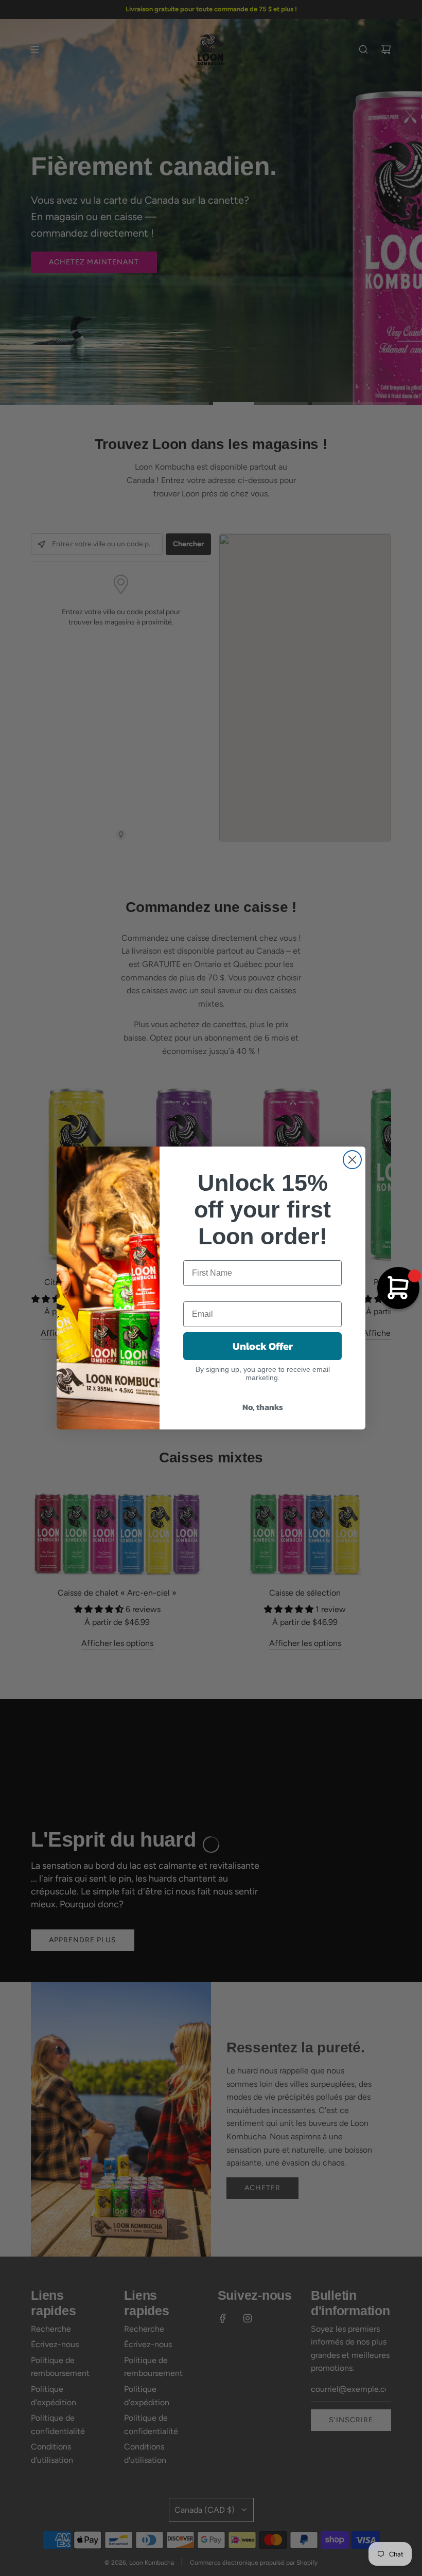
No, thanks (263, 1407)
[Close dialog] (352, 1160)
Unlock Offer (263, 1346)
